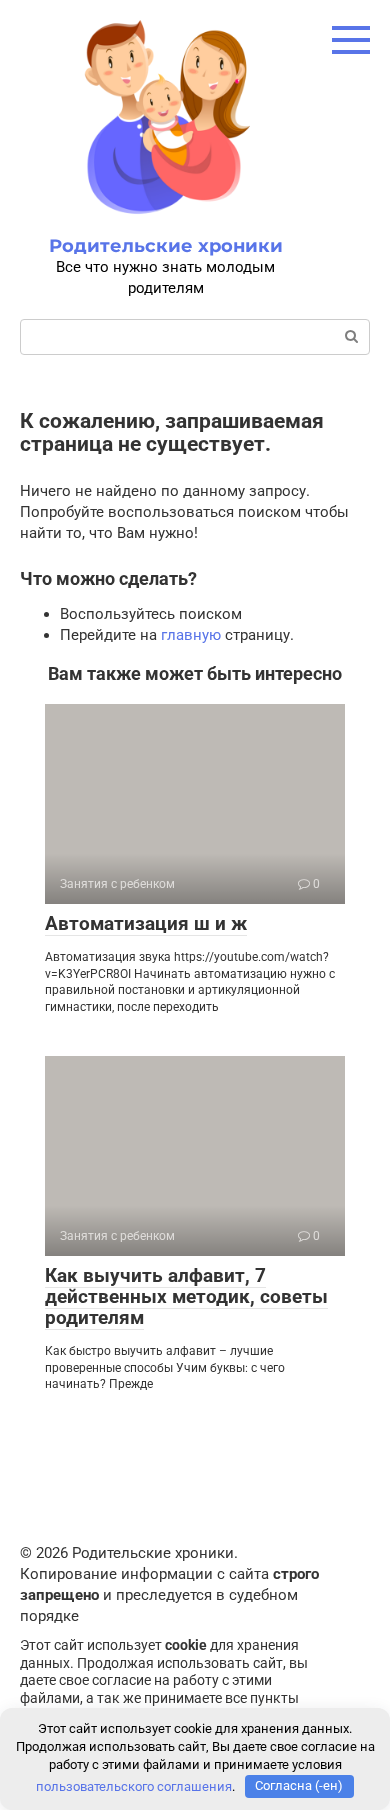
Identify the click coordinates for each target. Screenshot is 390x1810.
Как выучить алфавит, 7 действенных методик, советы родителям (186, 1296)
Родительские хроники (166, 246)
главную (191, 635)
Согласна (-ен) (299, 1785)
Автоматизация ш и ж (146, 923)
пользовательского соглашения (134, 1785)
